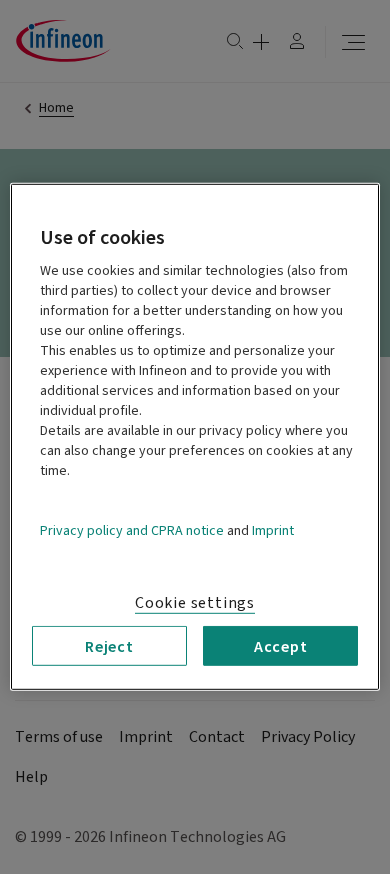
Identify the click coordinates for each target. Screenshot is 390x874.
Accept (281, 646)
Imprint (273, 531)
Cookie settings (195, 603)
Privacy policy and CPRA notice (132, 531)
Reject (109, 646)
